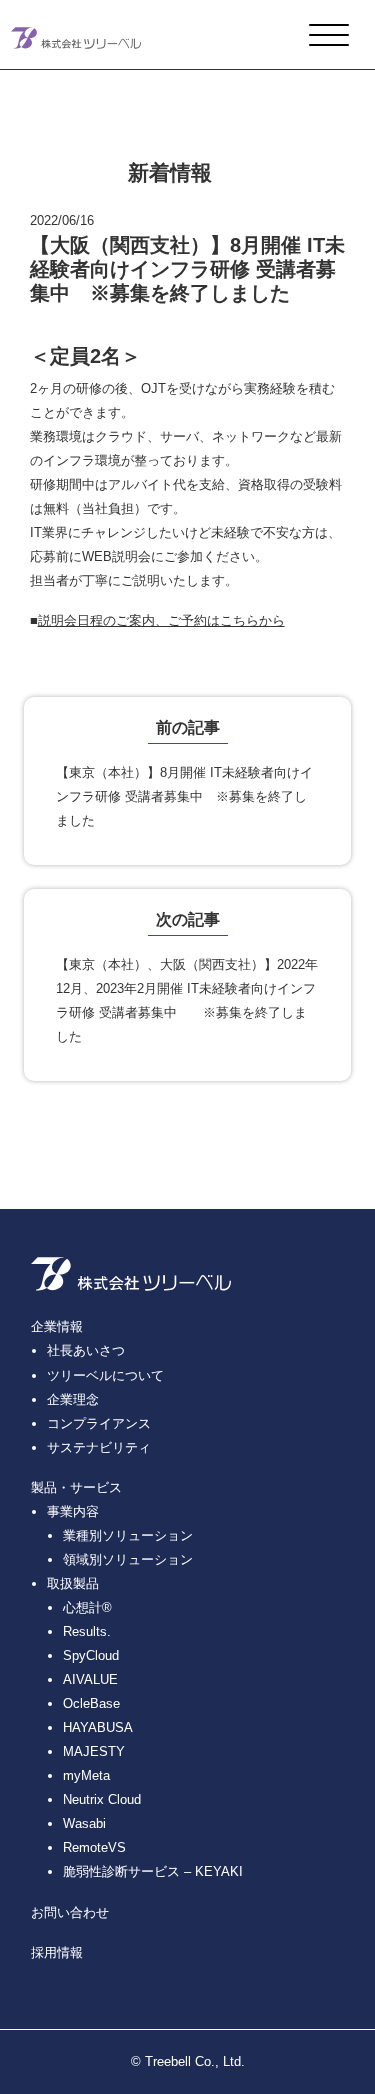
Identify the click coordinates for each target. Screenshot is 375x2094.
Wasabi (84, 1823)
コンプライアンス (99, 1423)
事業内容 (73, 1511)
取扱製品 (73, 1583)
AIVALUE (90, 1679)
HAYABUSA (98, 1727)
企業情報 (57, 1326)
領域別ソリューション (128, 1559)
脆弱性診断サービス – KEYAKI (153, 1871)
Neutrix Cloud (102, 1799)
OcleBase (91, 1703)
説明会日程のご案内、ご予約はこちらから (161, 620)
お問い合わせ (70, 1912)
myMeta (86, 1775)
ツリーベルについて (105, 1375)
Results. (87, 1631)
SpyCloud (91, 1655)
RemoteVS (94, 1847)
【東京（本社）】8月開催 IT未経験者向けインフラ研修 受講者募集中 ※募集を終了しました (184, 796)
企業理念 (73, 1399)
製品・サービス (76, 1487)
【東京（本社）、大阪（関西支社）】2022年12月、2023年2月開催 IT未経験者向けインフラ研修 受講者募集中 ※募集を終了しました (187, 1000)
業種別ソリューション (128, 1535)
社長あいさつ (86, 1350)
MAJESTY (94, 1751)
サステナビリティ (99, 1447)
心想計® (87, 1607)
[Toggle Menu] (329, 36)
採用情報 (57, 1952)
